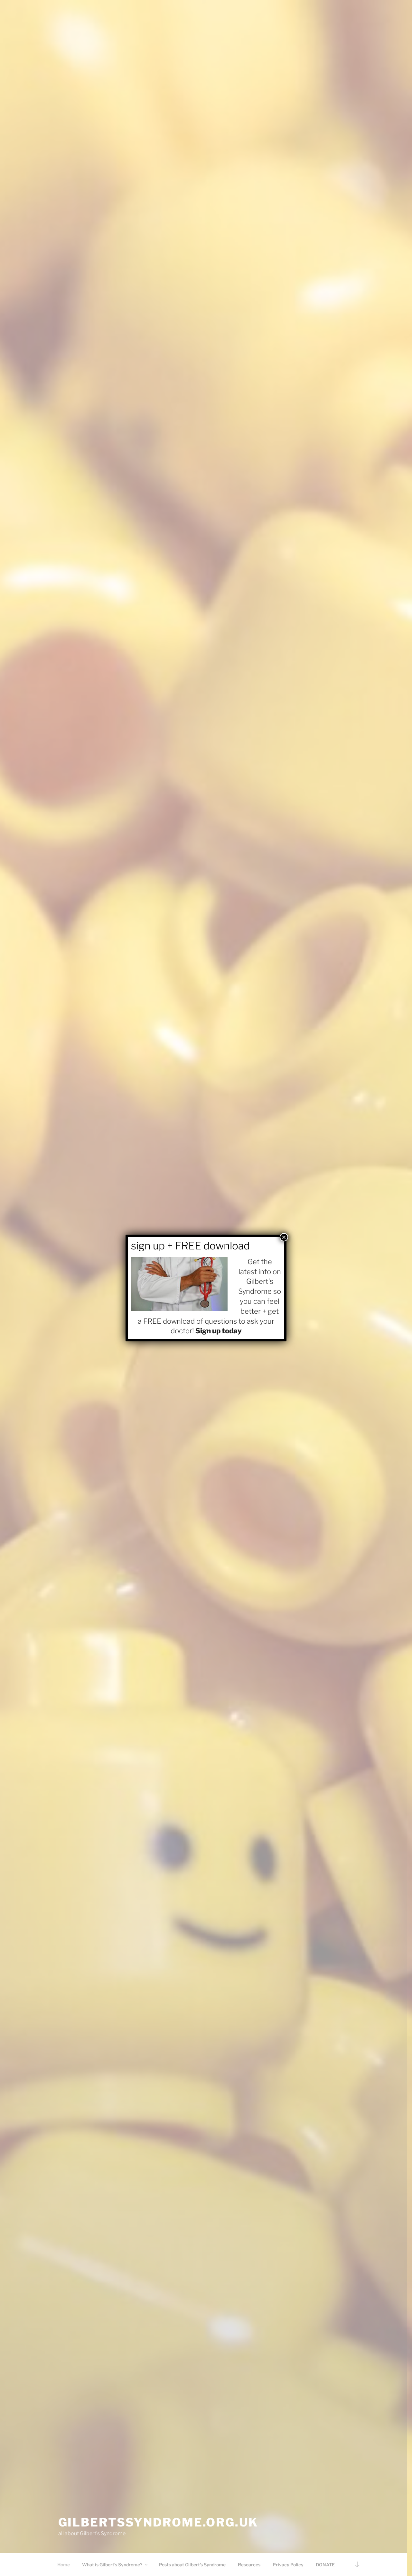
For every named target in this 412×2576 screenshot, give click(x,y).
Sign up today (219, 1331)
